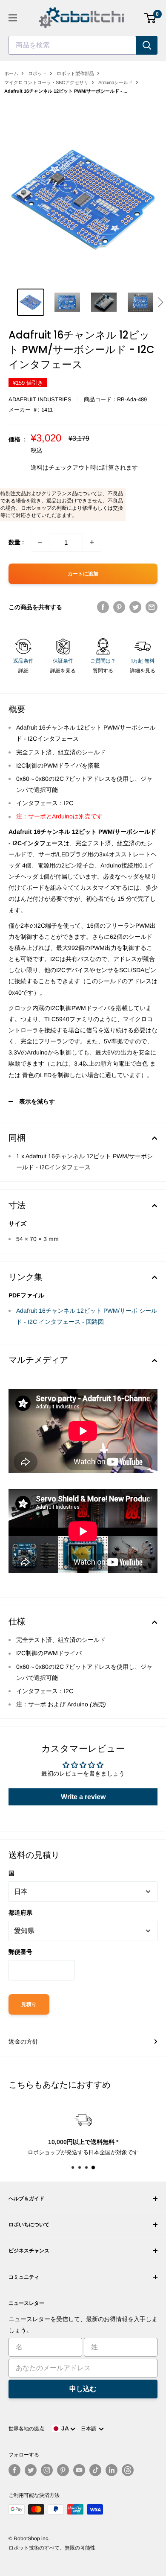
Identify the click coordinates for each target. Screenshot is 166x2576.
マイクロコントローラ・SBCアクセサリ (46, 82)
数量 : (16, 542)
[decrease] (40, 542)
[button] (160, 302)
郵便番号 (20, 1952)
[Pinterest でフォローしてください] (63, 2470)
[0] (150, 18)
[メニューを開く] (13, 18)
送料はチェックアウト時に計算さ (75, 467)
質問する (103, 671)
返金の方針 (23, 2042)
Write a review (83, 1797)
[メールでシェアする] (152, 607)
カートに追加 (83, 574)
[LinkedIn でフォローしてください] (112, 2470)
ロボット (37, 73)
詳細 (23, 671)
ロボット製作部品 (75, 73)
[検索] (147, 45)
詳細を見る (63, 671)
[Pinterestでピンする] (119, 607)
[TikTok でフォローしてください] (95, 2470)
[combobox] (72, 45)
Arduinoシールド (116, 82)
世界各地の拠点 (26, 2429)
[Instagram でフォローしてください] (47, 2470)
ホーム (11, 73)
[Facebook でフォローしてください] (14, 2470)
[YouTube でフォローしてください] (79, 2470)
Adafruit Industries (40, 399)
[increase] (92, 542)
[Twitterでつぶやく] (135, 607)
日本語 (90, 2429)
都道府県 (20, 1913)
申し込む (83, 2389)
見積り (29, 2004)
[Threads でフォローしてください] (128, 2470)
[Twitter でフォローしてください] (31, 2470)
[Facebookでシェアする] (103, 607)
